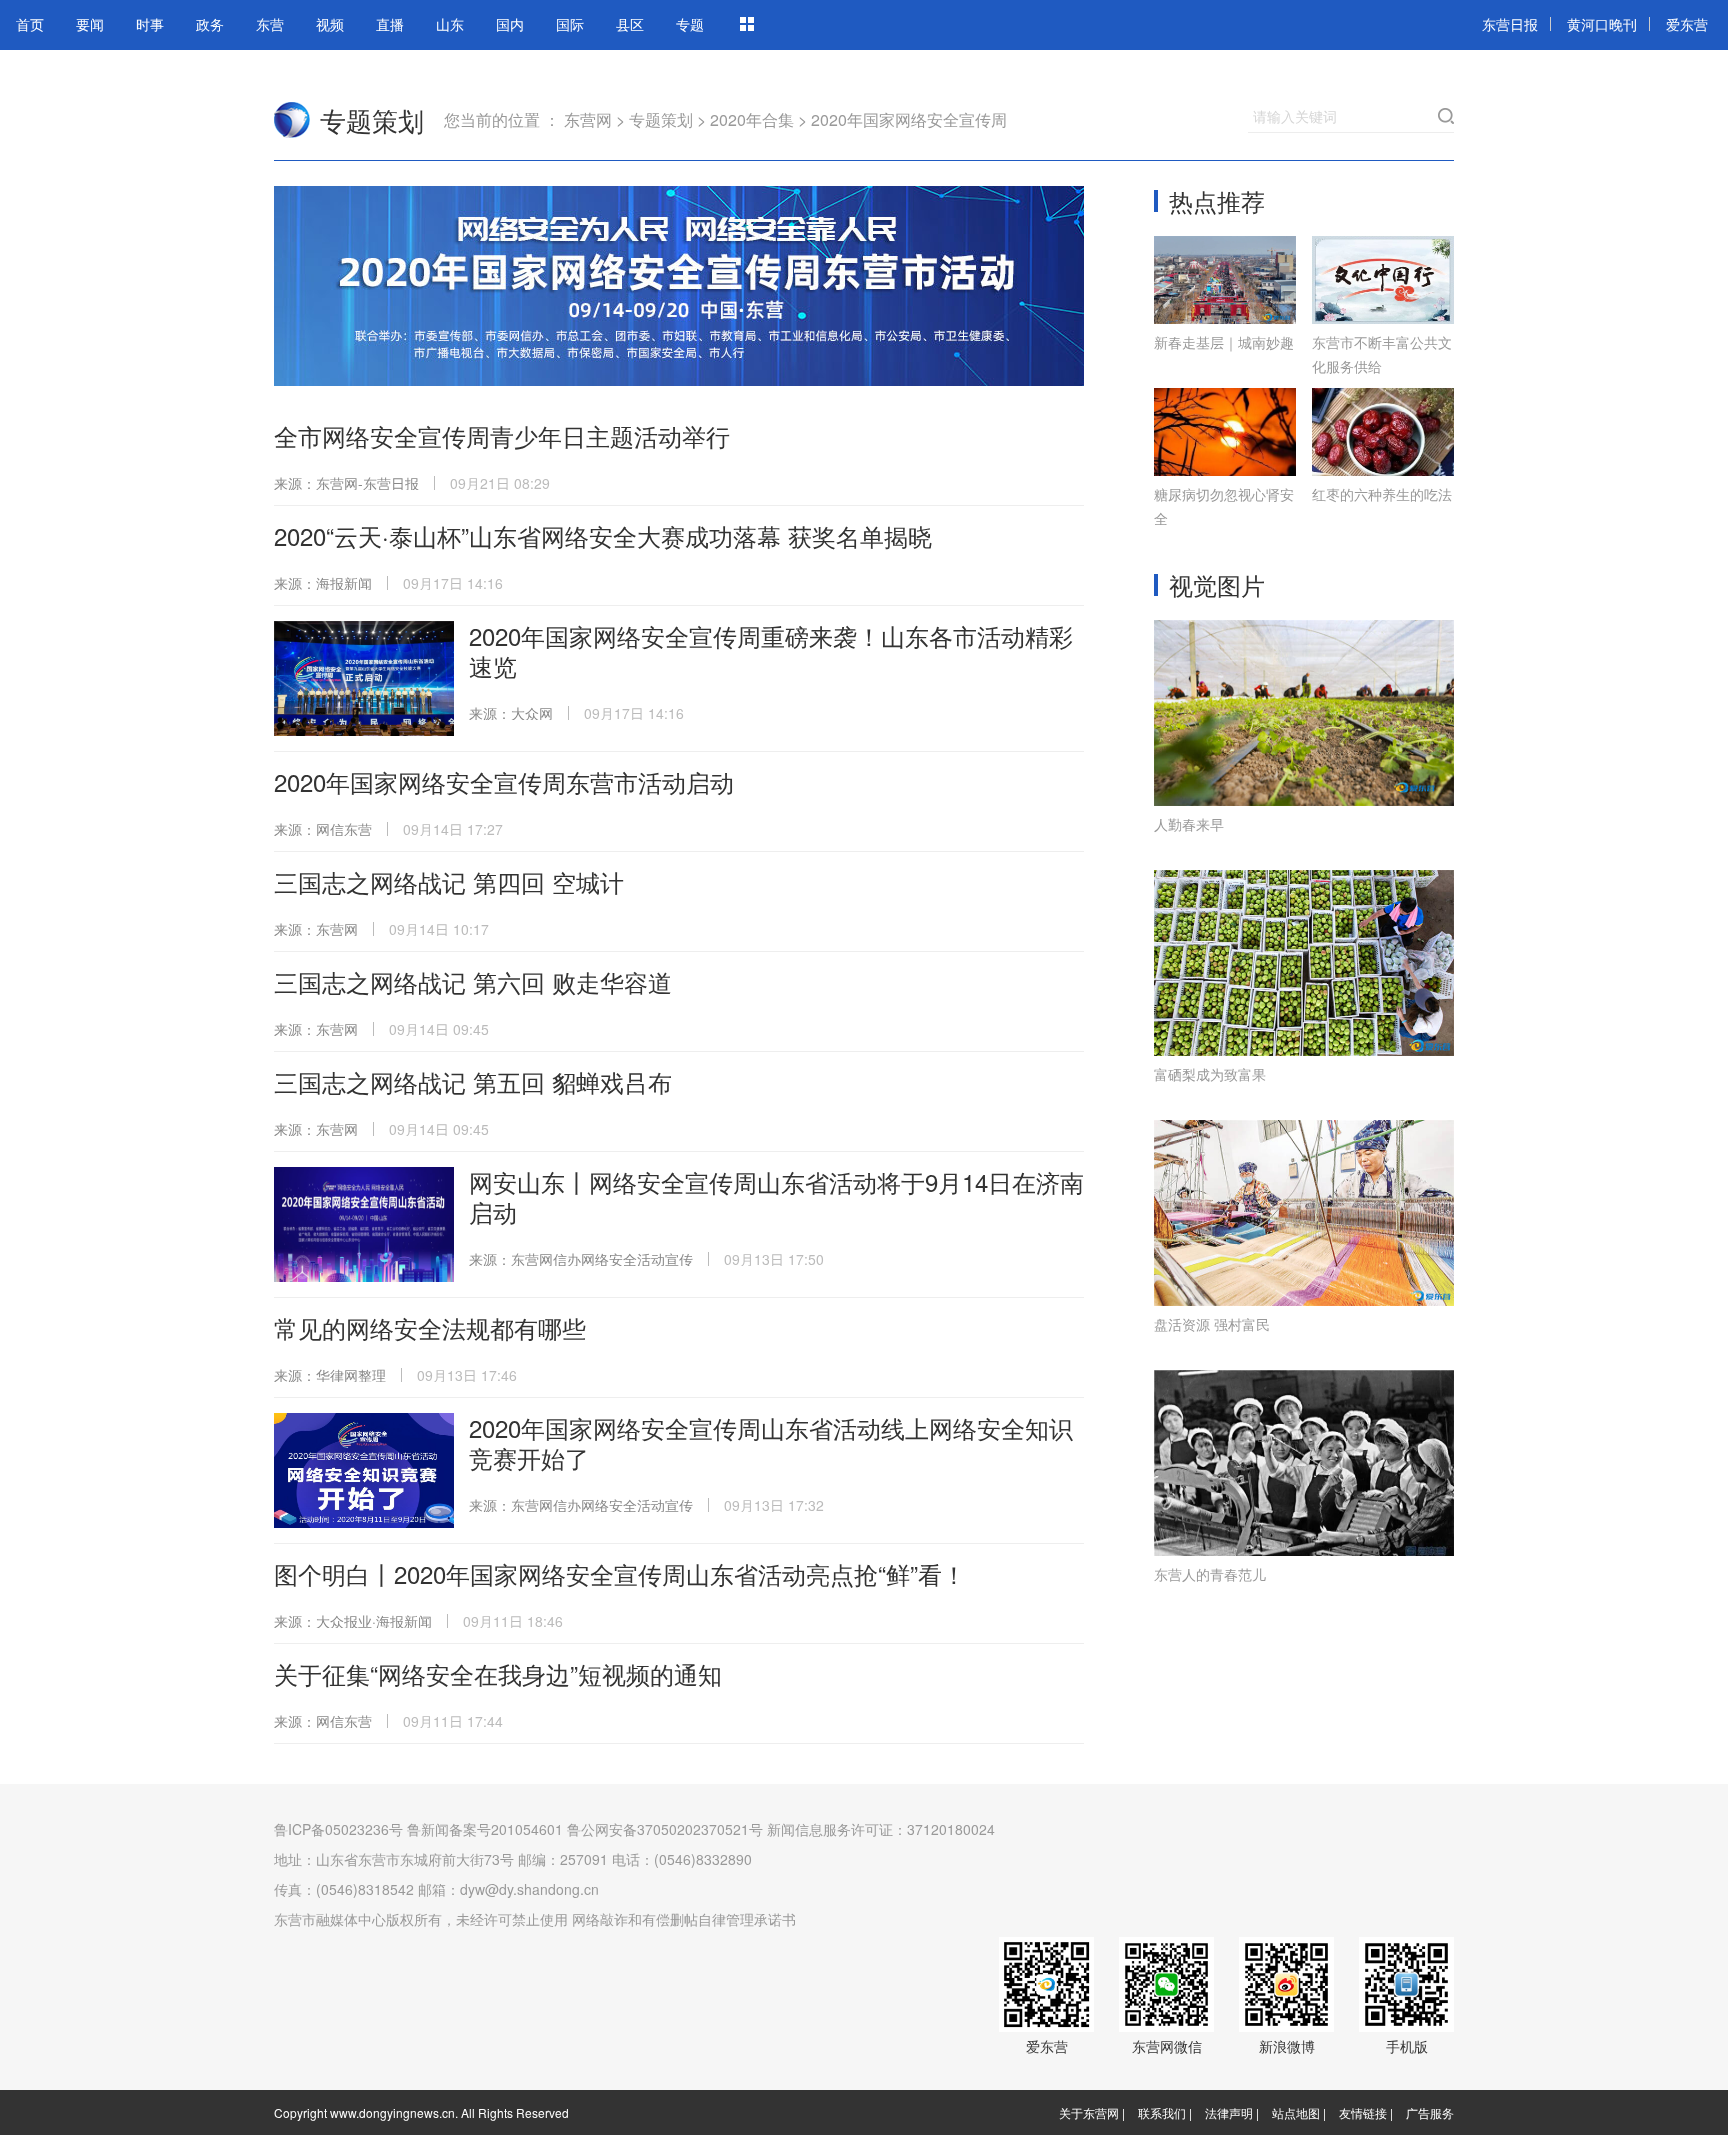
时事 (150, 24)
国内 (510, 24)
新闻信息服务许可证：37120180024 (881, 1829)
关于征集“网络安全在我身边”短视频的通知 (498, 1673)
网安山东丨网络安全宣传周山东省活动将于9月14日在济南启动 (776, 1196)
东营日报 (1510, 24)
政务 (210, 24)
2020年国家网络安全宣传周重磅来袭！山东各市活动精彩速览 (771, 650)
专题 (690, 24)
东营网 (292, 120)
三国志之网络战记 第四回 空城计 (449, 881)
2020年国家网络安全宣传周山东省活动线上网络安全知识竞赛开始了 (771, 1442)
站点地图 (1296, 2112)
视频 (330, 24)
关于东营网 (1089, 2112)
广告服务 (1430, 2112)
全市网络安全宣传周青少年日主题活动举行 (502, 435)
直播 (390, 24)
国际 (570, 24)
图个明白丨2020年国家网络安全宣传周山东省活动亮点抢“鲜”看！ (620, 1573)
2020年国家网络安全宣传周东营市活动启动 (504, 781)
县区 (630, 24)
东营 (270, 24)
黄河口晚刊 (1602, 24)
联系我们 (1162, 2112)
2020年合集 (752, 119)
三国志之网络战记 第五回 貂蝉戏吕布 (473, 1081)
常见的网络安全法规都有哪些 (430, 1327)
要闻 (90, 24)
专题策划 (372, 119)
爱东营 (1687, 24)
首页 (30, 24)
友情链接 (1363, 2112)
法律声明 (1229, 2112)
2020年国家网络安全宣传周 (909, 119)
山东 (450, 24)
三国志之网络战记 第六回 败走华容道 (473, 981)
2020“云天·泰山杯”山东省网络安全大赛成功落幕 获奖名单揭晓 (603, 535)
